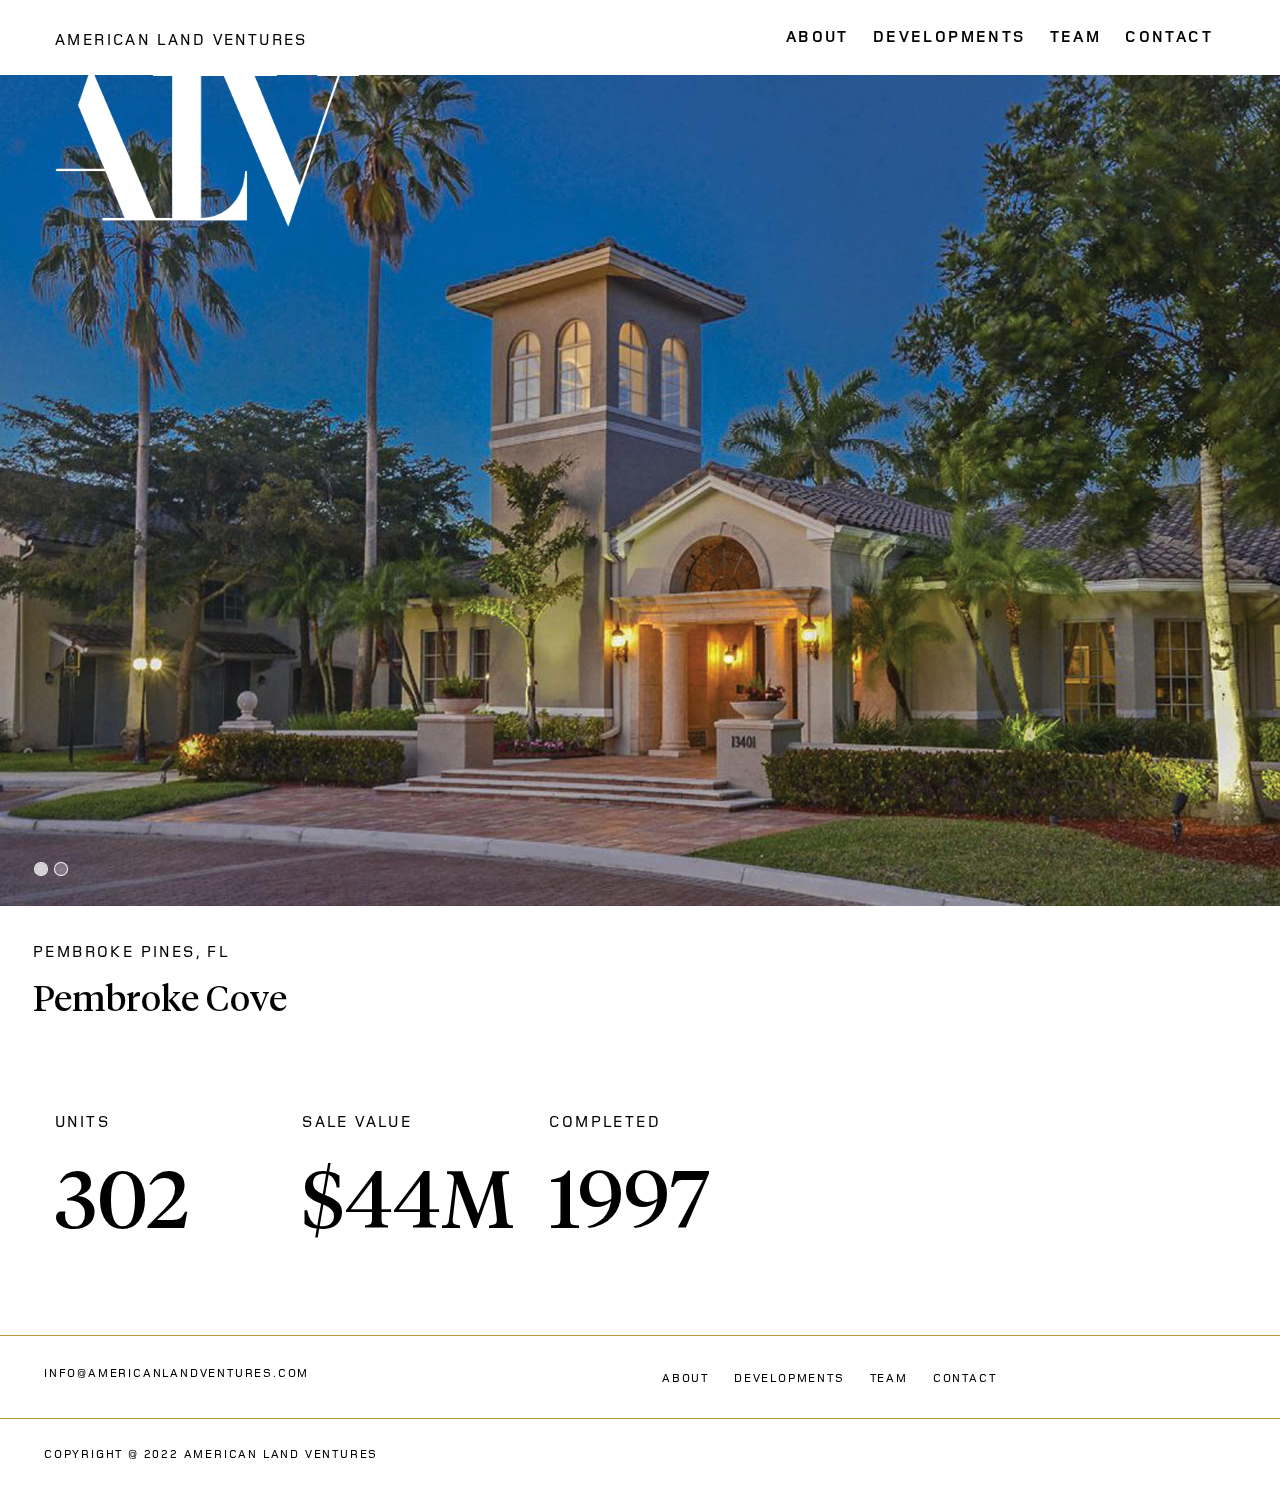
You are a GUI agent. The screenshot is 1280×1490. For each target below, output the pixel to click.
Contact (965, 1378)
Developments (789, 1378)
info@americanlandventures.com (176, 1373)
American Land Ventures (181, 40)
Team (889, 1378)
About (685, 1378)
